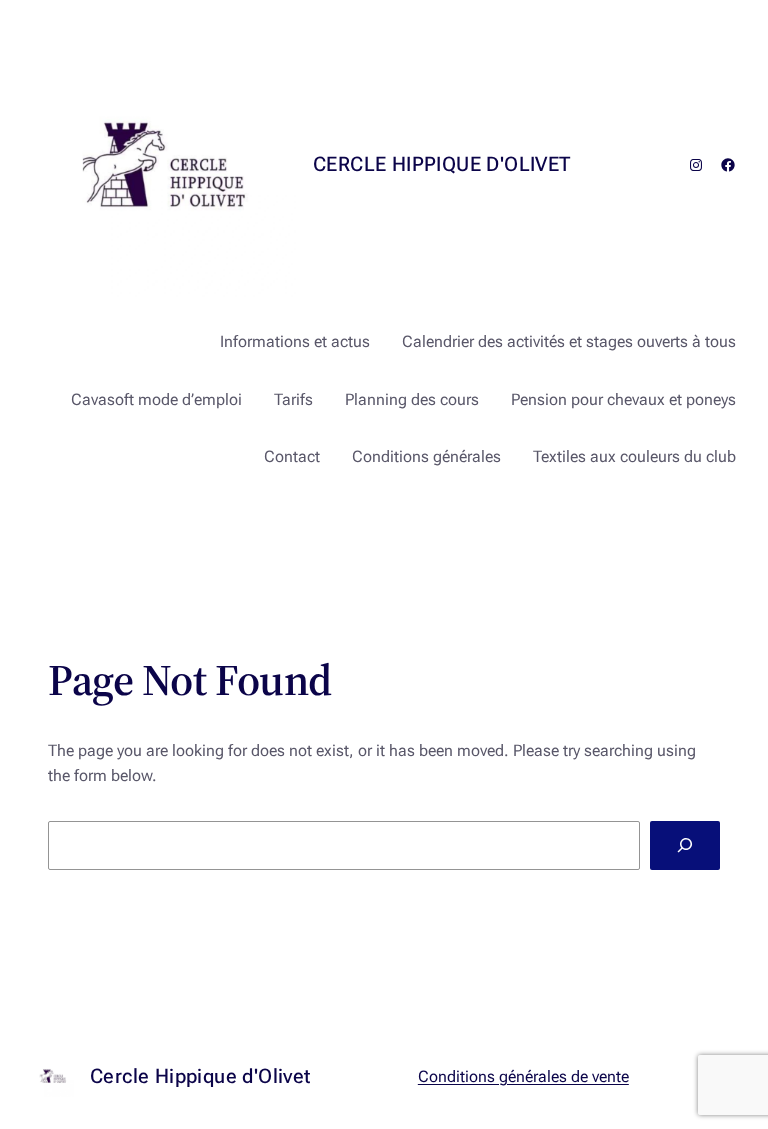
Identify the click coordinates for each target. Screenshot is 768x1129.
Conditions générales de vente (523, 1076)
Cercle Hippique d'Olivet (442, 164)
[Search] (685, 845)
